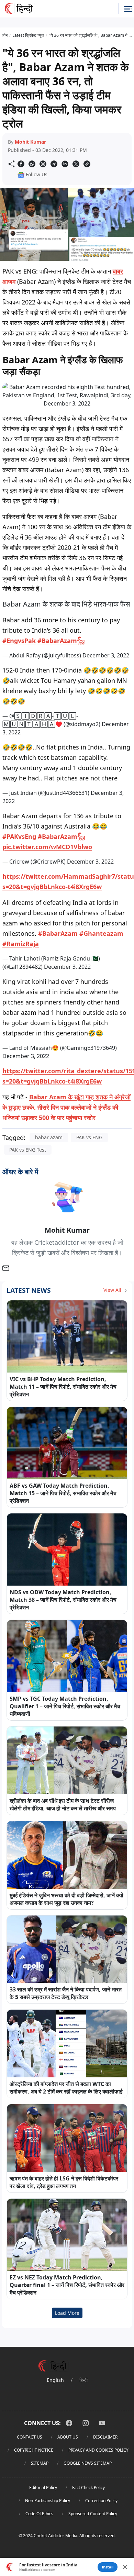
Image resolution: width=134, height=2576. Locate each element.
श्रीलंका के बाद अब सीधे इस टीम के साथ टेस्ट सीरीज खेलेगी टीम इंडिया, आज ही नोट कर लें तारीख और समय (63, 1805)
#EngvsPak (19, 641)
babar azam (49, 1137)
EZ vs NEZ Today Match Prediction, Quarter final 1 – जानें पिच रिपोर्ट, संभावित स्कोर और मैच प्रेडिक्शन (67, 2285)
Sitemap (40, 2463)
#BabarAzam (58, 933)
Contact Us (30, 2437)
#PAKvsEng (19, 836)
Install (108, 2567)
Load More (67, 2313)
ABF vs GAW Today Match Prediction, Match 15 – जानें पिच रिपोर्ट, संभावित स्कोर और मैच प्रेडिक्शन (63, 1493)
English (55, 2380)
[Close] (125, 2567)
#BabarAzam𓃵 (61, 641)
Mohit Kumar (30, 142)
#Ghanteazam (101, 933)
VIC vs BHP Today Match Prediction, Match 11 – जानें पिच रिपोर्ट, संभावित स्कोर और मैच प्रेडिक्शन (63, 1387)
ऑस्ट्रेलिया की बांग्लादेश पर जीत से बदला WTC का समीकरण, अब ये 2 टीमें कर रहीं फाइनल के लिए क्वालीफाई (66, 2088)
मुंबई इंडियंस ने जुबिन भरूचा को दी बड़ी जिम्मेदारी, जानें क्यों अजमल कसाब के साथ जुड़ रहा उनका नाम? (66, 1899)
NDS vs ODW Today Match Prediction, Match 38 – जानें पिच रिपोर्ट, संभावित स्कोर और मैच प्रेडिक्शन (63, 1600)
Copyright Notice (34, 2450)
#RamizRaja (21, 944)
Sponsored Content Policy (93, 2514)
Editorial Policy (43, 2488)
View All (113, 1290)
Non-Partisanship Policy (48, 2501)
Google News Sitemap (88, 2463)
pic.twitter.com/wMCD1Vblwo (47, 847)
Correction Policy (101, 2501)
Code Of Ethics (39, 2514)
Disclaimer (105, 2437)
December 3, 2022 (106, 655)
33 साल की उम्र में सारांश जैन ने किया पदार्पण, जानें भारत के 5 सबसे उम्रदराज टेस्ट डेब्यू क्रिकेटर (66, 1993)
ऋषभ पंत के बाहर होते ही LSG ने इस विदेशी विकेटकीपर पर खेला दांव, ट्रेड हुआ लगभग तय (64, 2182)
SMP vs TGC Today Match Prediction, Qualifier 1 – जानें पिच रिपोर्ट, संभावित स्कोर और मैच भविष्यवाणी (65, 1706)
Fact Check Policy (88, 2488)
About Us (68, 2437)
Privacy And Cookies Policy (98, 2450)
